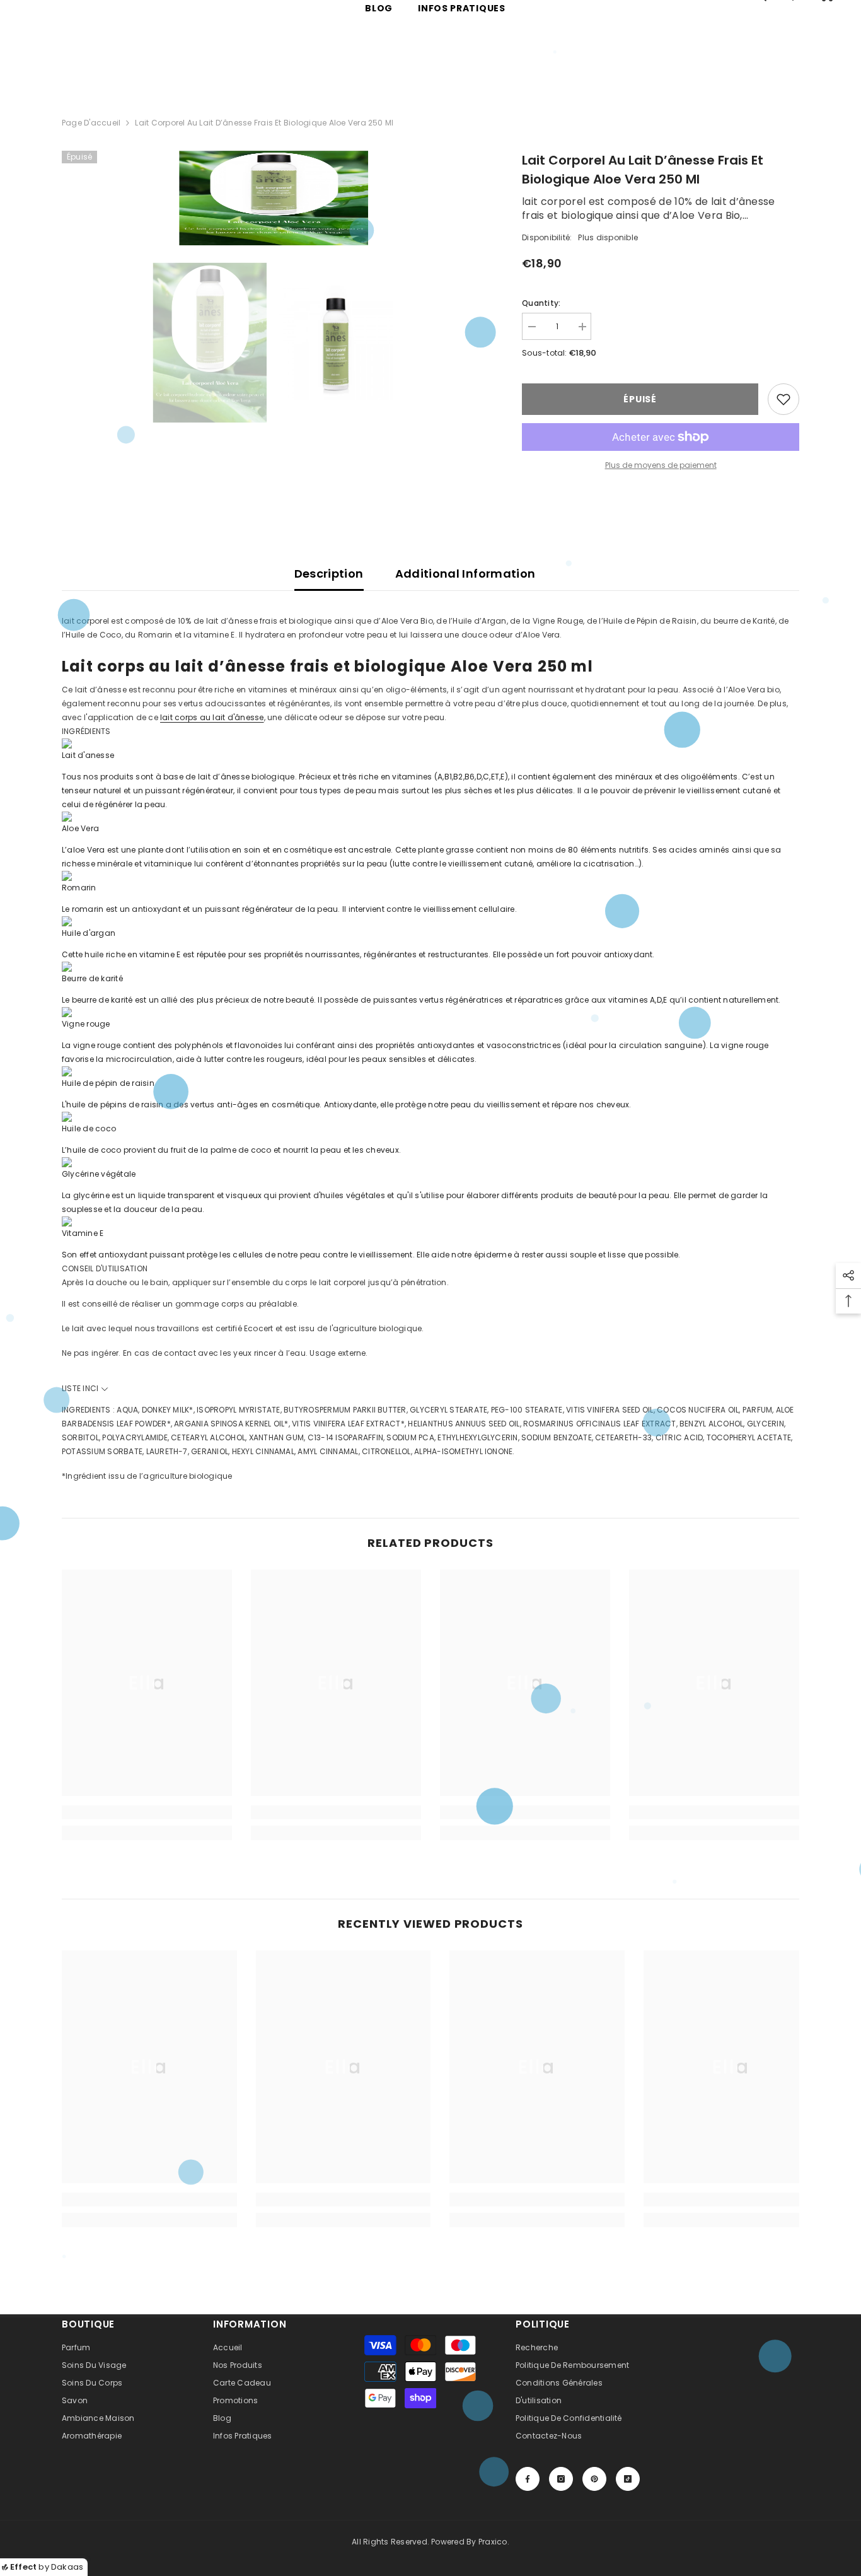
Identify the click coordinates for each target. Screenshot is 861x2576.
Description (329, 574)
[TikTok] (628, 2479)
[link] (147, 1812)
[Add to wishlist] (783, 399)
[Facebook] (528, 2479)
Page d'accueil (91, 123)
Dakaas (67, 2567)
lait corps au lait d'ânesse (212, 717)
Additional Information (465, 574)
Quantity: (541, 303)
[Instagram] (561, 2479)
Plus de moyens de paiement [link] (661, 465)
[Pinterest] (594, 2479)
